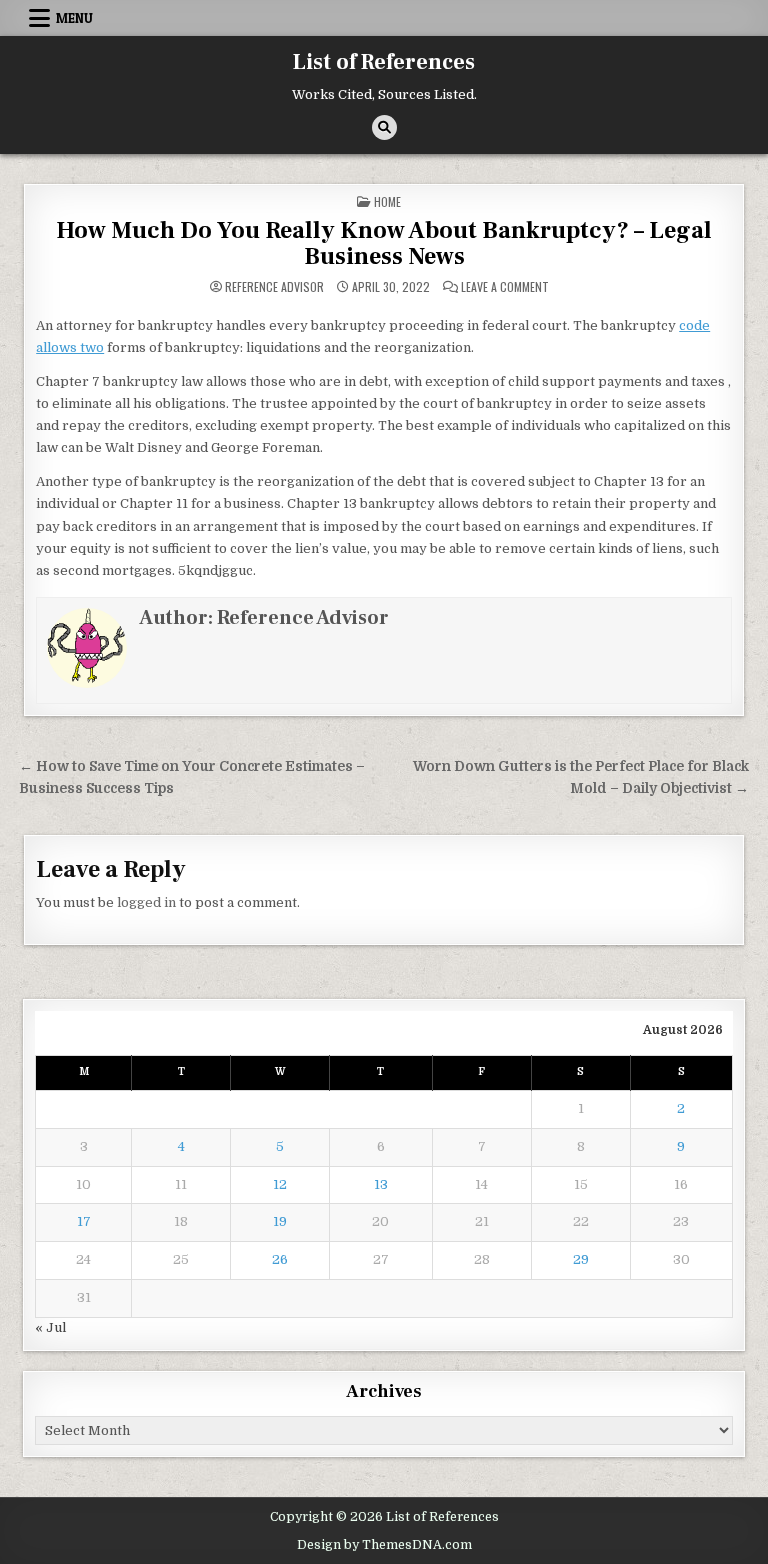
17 (84, 1221)
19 (280, 1221)
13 (381, 1184)
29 (581, 1259)
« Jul (50, 1327)
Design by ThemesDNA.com (384, 1545)
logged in (146, 902)
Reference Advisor (274, 287)
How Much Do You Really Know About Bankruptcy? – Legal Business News (384, 243)
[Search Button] (384, 127)
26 (280, 1259)
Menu (74, 18)
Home (387, 201)
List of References (384, 62)
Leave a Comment (505, 287)
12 (280, 1184)
